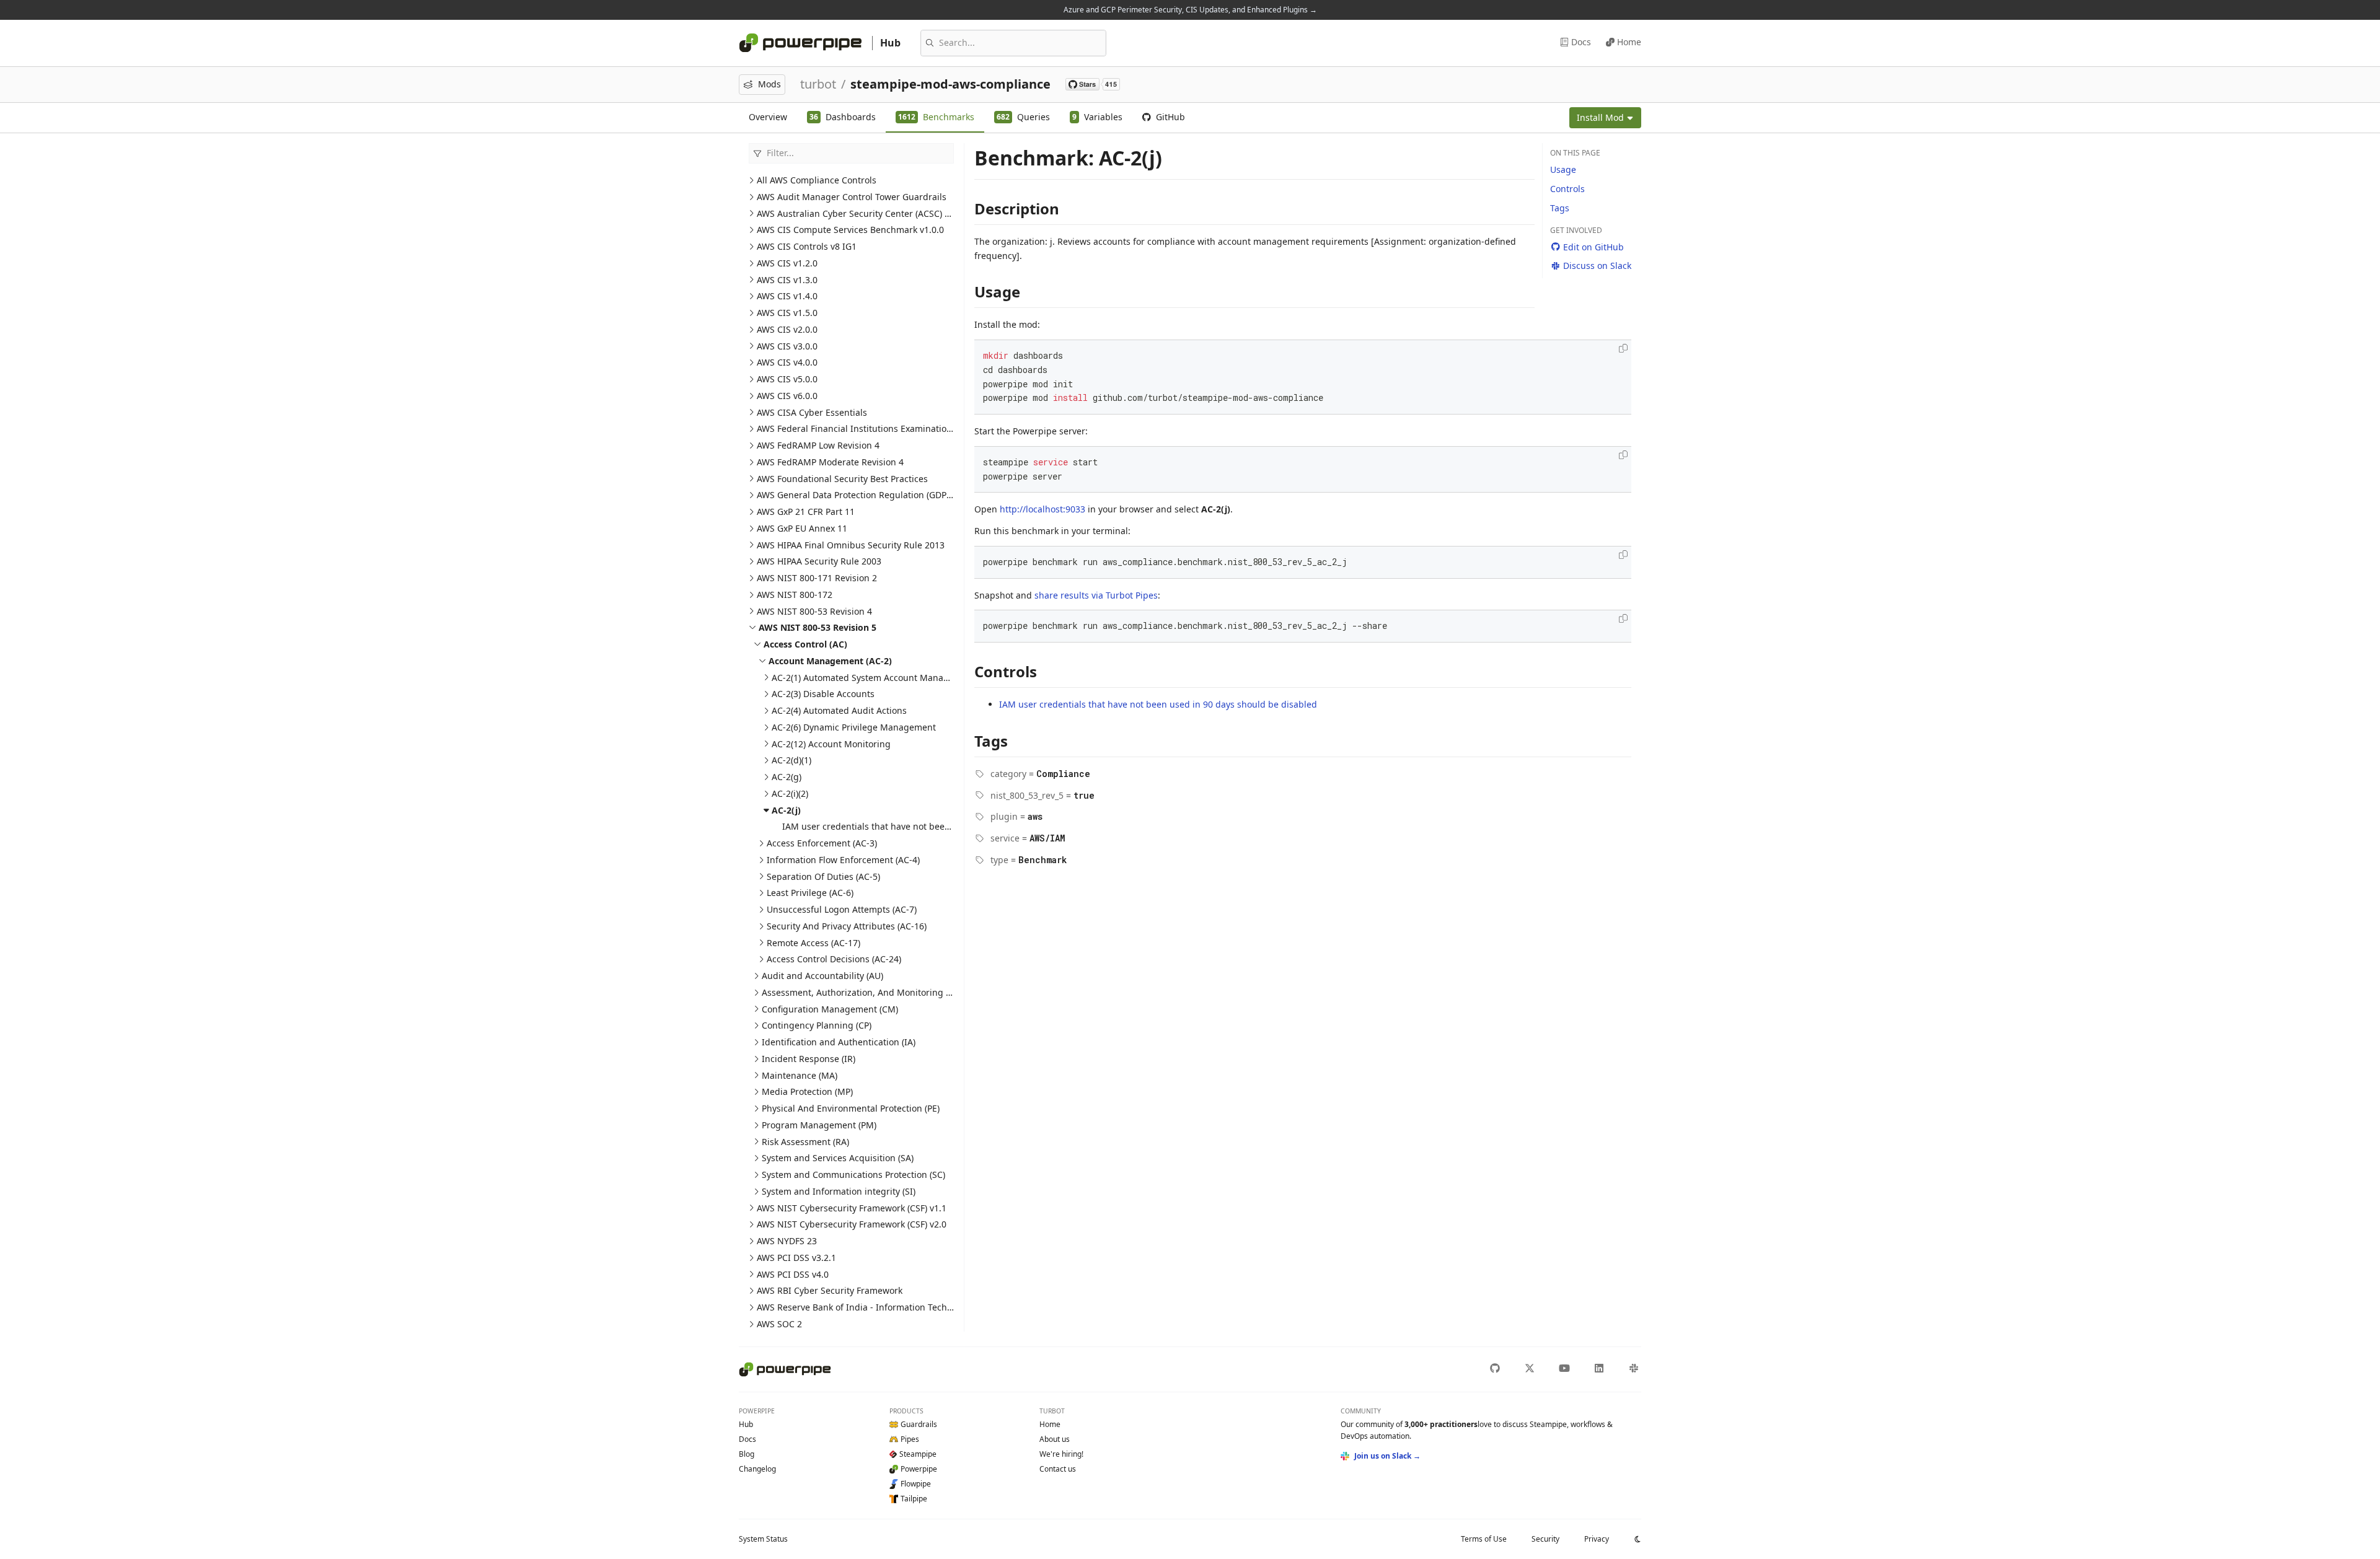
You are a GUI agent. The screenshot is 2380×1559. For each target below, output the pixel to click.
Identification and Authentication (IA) (839, 1042)
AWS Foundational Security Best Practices (842, 479)
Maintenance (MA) (800, 1075)
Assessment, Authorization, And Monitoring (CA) (862, 992)
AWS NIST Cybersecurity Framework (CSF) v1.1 (852, 1208)
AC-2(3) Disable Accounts (823, 694)
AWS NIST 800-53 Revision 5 (818, 627)
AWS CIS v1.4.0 (787, 296)
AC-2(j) (786, 810)
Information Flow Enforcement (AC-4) (843, 860)
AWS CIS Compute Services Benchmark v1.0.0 (850, 230)
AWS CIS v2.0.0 (787, 329)
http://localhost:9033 (1042, 509)
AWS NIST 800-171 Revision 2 (817, 578)
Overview (768, 117)
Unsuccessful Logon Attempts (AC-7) (842, 909)
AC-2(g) (787, 777)
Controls (1567, 189)
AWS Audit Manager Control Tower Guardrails (852, 197)
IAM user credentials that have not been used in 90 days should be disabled (941, 826)
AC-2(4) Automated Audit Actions (839, 710)
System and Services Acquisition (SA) (838, 1158)
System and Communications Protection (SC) (853, 1175)
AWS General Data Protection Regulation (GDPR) (856, 495)
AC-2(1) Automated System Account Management (874, 678)
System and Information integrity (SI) (839, 1191)
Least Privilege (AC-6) (810, 893)
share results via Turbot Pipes (1096, 595)
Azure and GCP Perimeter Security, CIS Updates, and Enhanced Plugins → (1190, 10)
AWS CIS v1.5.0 (787, 313)
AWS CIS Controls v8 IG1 (807, 246)
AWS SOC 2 (779, 1324)
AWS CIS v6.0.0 (787, 396)
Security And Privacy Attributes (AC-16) (847, 926)
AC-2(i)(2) (790, 793)
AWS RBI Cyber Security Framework (830, 1290)
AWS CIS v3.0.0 (787, 346)
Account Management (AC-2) (830, 661)
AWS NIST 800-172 (795, 595)
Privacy (1597, 1539)
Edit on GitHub (1593, 247)
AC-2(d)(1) (791, 760)
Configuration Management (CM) (830, 1009)
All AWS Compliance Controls (817, 180)
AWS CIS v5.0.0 (787, 379)
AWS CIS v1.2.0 (787, 263)
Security (1545, 1539)
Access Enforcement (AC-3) (822, 843)
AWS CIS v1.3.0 (787, 280)
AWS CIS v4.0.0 (787, 362)
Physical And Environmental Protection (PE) (851, 1108)
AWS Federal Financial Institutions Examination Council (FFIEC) (886, 428)
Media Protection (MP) (807, 1091)
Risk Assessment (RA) (805, 1142)
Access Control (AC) (805, 644)
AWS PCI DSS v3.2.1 (796, 1258)
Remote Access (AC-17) (813, 943)
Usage (1563, 169)
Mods (769, 84)
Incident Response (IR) (809, 1059)
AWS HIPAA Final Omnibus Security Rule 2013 (851, 545)
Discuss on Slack (1597, 266)
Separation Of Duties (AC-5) (823, 876)
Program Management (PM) (819, 1125)
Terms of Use (1484, 1539)
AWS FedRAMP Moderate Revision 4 (830, 462)
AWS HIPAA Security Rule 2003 (819, 561)
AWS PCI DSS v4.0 (793, 1274)
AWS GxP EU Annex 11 (802, 528)
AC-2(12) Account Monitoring (831, 744)
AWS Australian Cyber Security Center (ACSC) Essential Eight (881, 213)
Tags (1560, 208)
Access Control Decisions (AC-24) (834, 959)
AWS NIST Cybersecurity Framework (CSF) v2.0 (852, 1224)
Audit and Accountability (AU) (822, 976)
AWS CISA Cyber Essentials (812, 412)
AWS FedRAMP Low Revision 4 (818, 445)
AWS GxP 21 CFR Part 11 (806, 512)
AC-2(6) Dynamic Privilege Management (854, 727)
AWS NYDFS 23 (787, 1241)
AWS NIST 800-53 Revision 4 (814, 611)
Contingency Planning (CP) (817, 1025)
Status (763, 1539)
